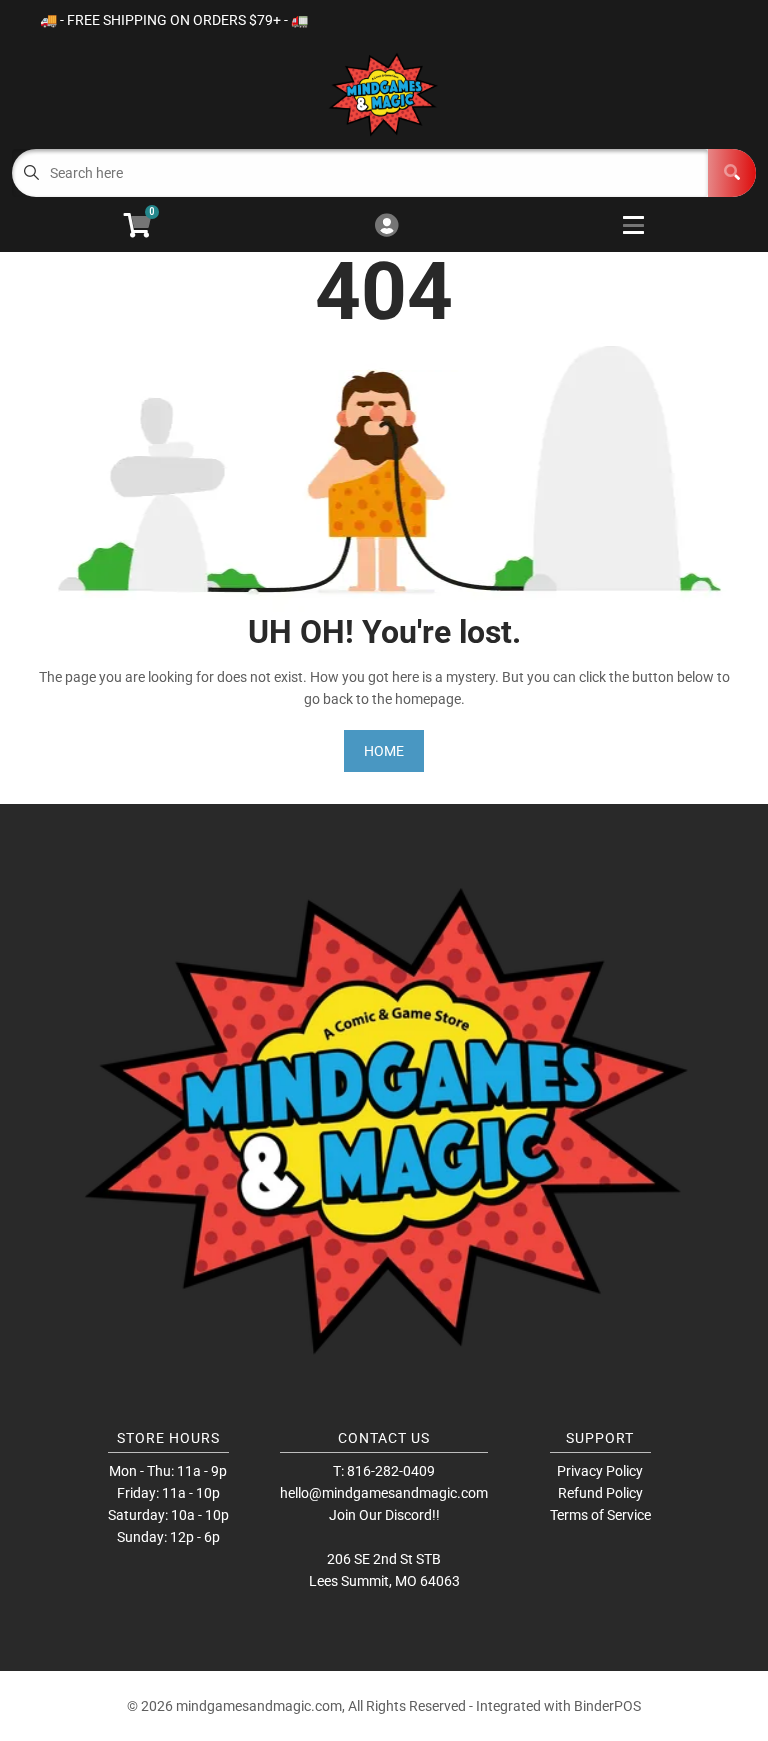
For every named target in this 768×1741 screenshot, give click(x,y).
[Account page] (386, 226)
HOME (384, 751)
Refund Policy (600, 1493)
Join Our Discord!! (384, 1515)
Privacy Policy (600, 1471)
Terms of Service (600, 1515)
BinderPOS (607, 1706)
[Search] (732, 173)
